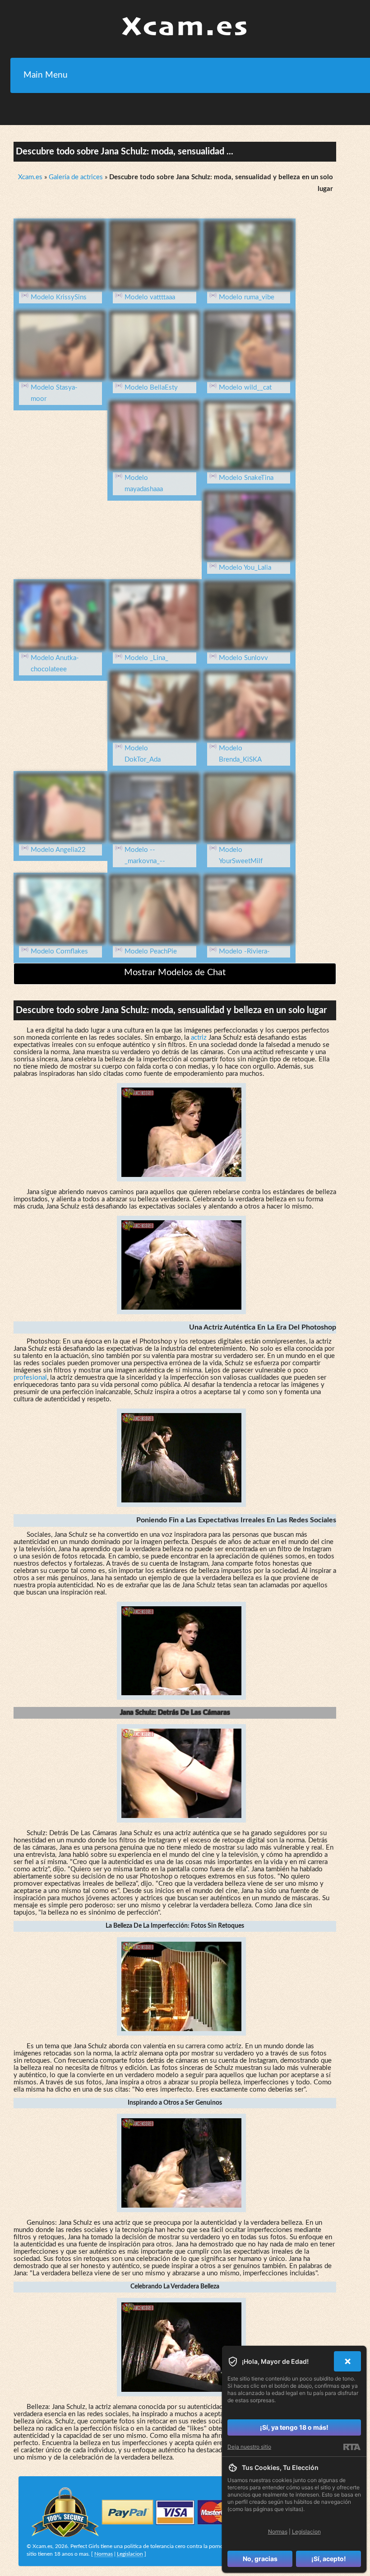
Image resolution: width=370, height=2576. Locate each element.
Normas (104, 2554)
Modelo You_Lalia (245, 568)
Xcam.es (30, 177)
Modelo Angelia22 (58, 850)
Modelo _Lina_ (146, 658)
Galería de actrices (76, 177)
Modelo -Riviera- (244, 951)
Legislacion (130, 2554)
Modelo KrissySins (59, 297)
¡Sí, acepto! (329, 2559)
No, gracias (260, 2559)
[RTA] (352, 2447)
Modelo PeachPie (151, 951)
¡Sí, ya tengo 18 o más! (294, 2427)
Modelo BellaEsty (151, 388)
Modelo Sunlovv (243, 658)
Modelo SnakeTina (246, 478)
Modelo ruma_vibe (247, 297)
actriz (199, 1038)
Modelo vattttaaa (150, 297)
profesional (30, 1378)
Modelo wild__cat (245, 388)
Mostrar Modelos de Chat (175, 972)
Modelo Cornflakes (59, 951)
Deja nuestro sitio (249, 2447)
